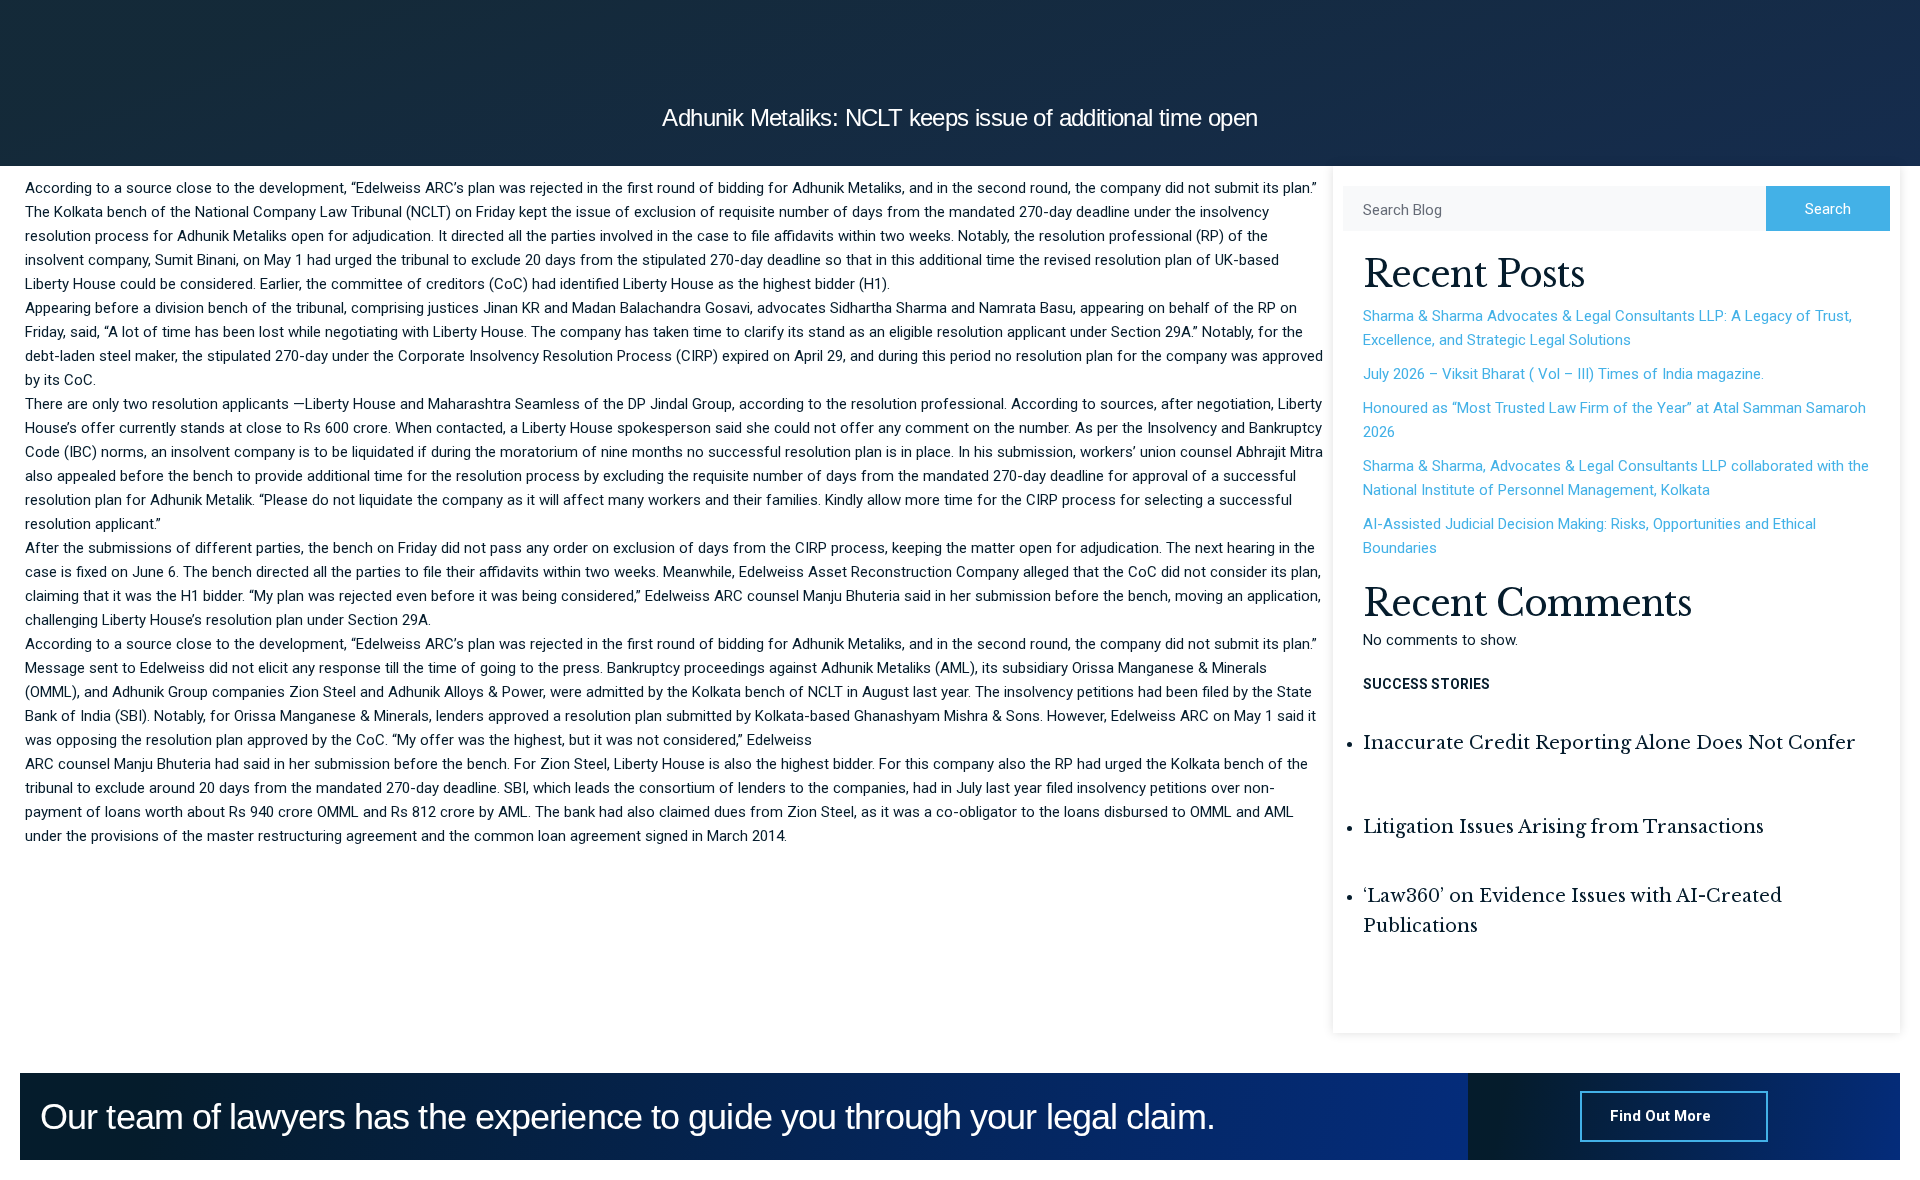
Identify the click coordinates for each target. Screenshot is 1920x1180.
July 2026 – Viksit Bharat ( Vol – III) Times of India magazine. (1563, 374)
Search (1828, 209)
